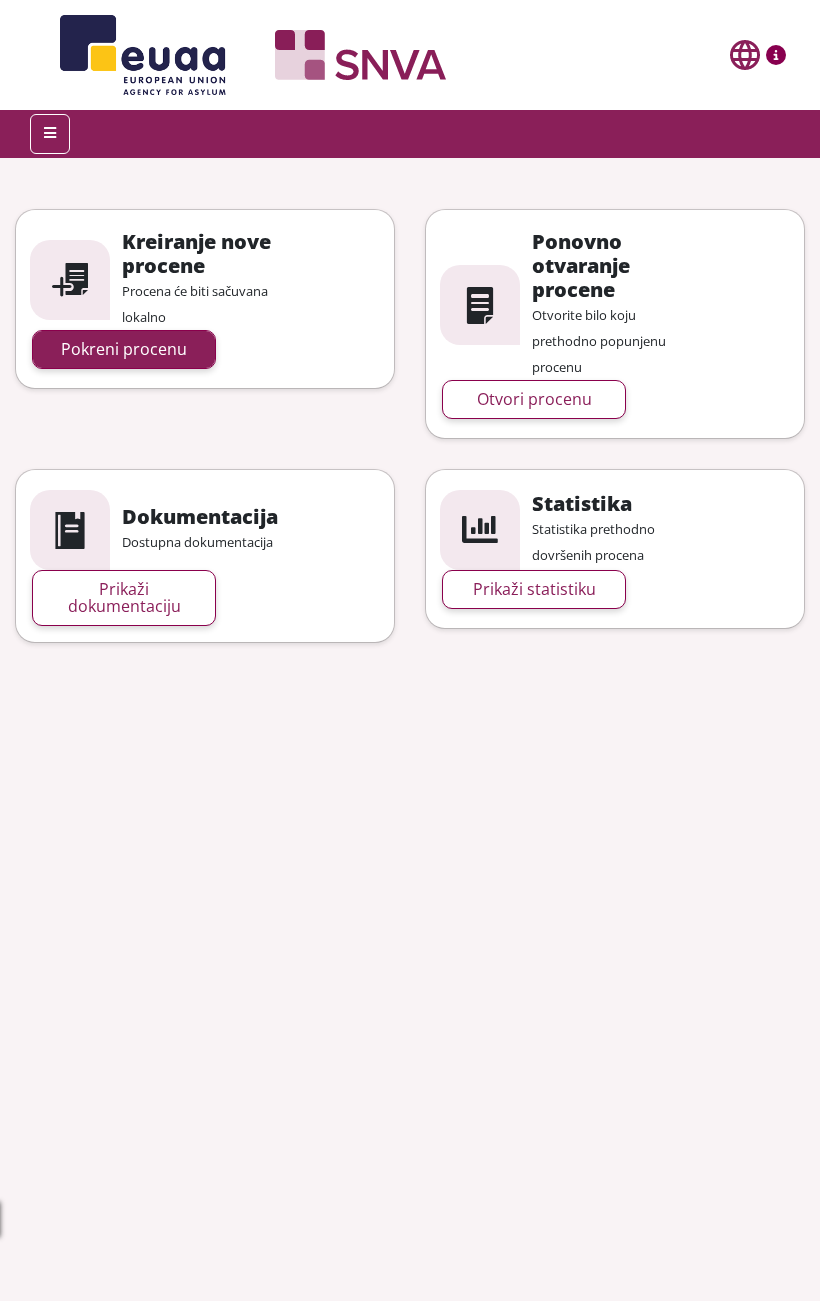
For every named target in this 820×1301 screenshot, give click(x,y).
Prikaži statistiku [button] (534, 589)
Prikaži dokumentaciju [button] (124, 597)
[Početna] (245, 55)
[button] (776, 59)
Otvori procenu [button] (534, 399)
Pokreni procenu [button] (124, 349)
